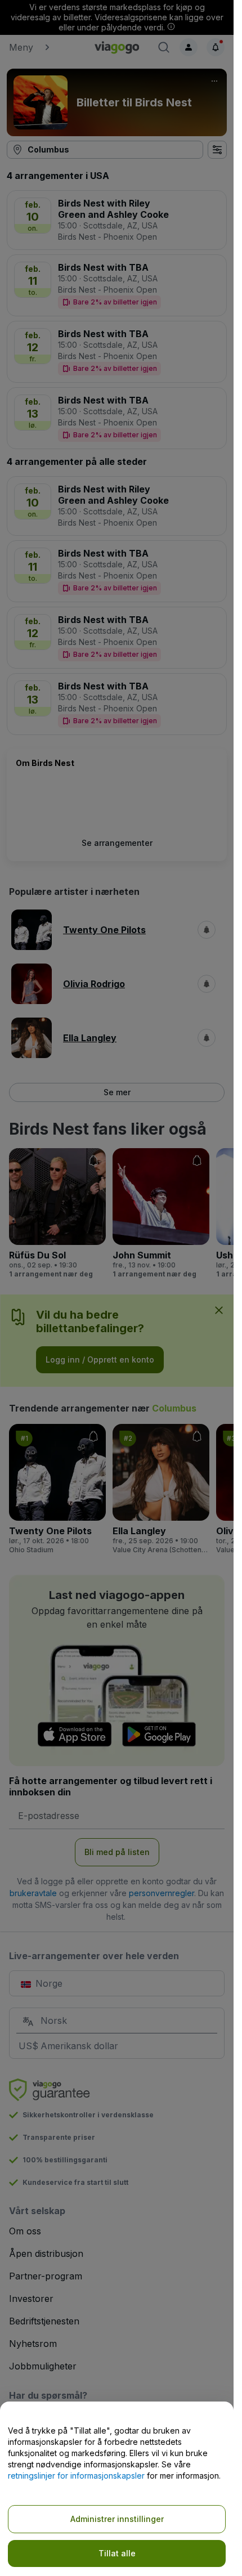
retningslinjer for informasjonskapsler (76, 2476)
